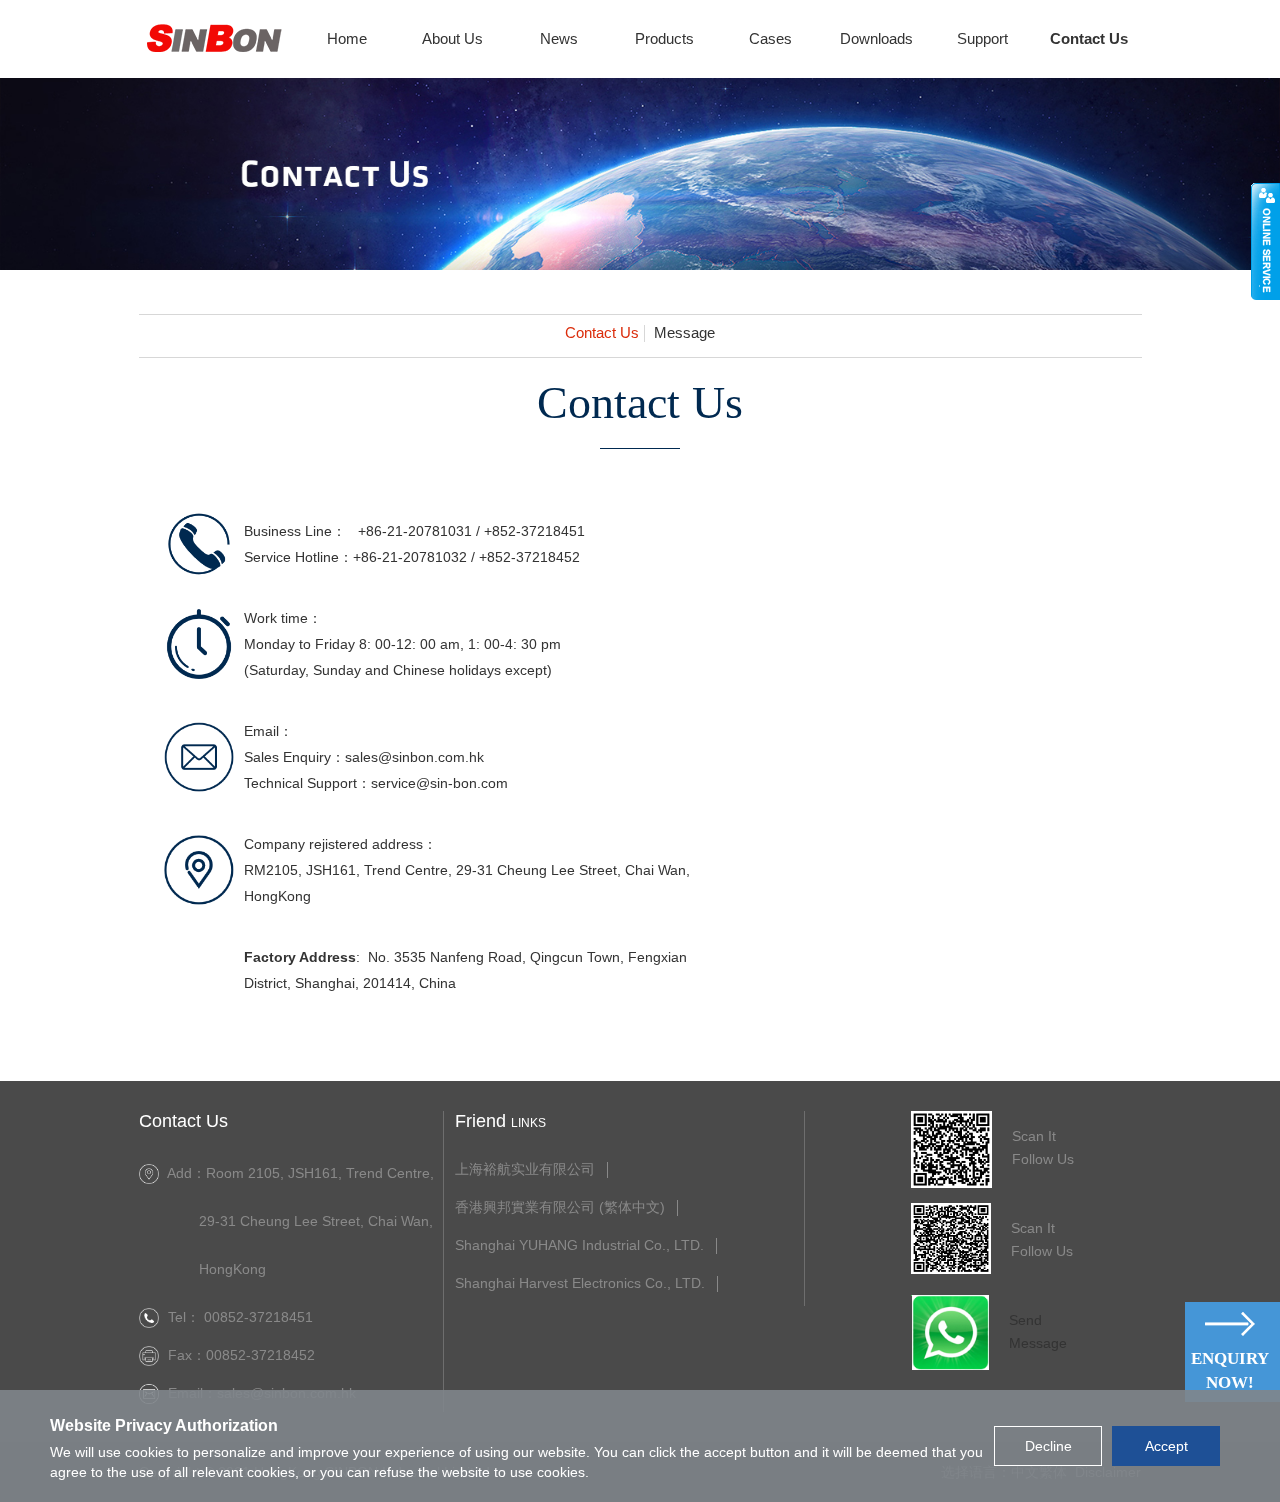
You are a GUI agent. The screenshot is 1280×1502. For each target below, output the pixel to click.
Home (347, 38)
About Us (452, 38)
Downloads (876, 38)
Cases (770, 38)
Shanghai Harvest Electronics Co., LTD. (580, 1283)
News (559, 38)
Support (982, 38)
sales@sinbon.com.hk (414, 757)
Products (664, 38)
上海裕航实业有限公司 (525, 1169)
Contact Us (1089, 38)
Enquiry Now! (1230, 1370)
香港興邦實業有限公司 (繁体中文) (560, 1207)
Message (684, 333)
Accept (1166, 1446)
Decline (1048, 1446)
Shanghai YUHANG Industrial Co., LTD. (579, 1245)
